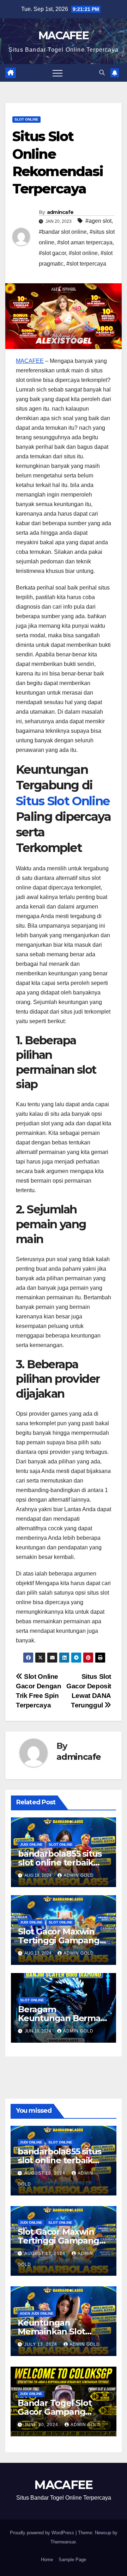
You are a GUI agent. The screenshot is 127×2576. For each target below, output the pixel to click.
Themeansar (63, 2542)
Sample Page (72, 2560)
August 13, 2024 (46, 2253)
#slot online (83, 253)
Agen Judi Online (37, 2313)
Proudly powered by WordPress (43, 2533)
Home (47, 2560)
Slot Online (26, 119)
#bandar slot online (63, 232)
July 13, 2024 (41, 2344)
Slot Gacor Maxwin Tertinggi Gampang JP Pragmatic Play (59, 1940)
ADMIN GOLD (79, 1875)
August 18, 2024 (46, 2173)
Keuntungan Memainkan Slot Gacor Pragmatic (52, 2331)
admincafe (60, 212)
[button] (102, 73)
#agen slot (98, 221)
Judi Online (31, 1844)
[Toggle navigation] (58, 73)
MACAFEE (64, 36)
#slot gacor (52, 253)
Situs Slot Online (63, 801)
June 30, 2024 (42, 2425)
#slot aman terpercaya (85, 242)
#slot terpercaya (86, 264)
